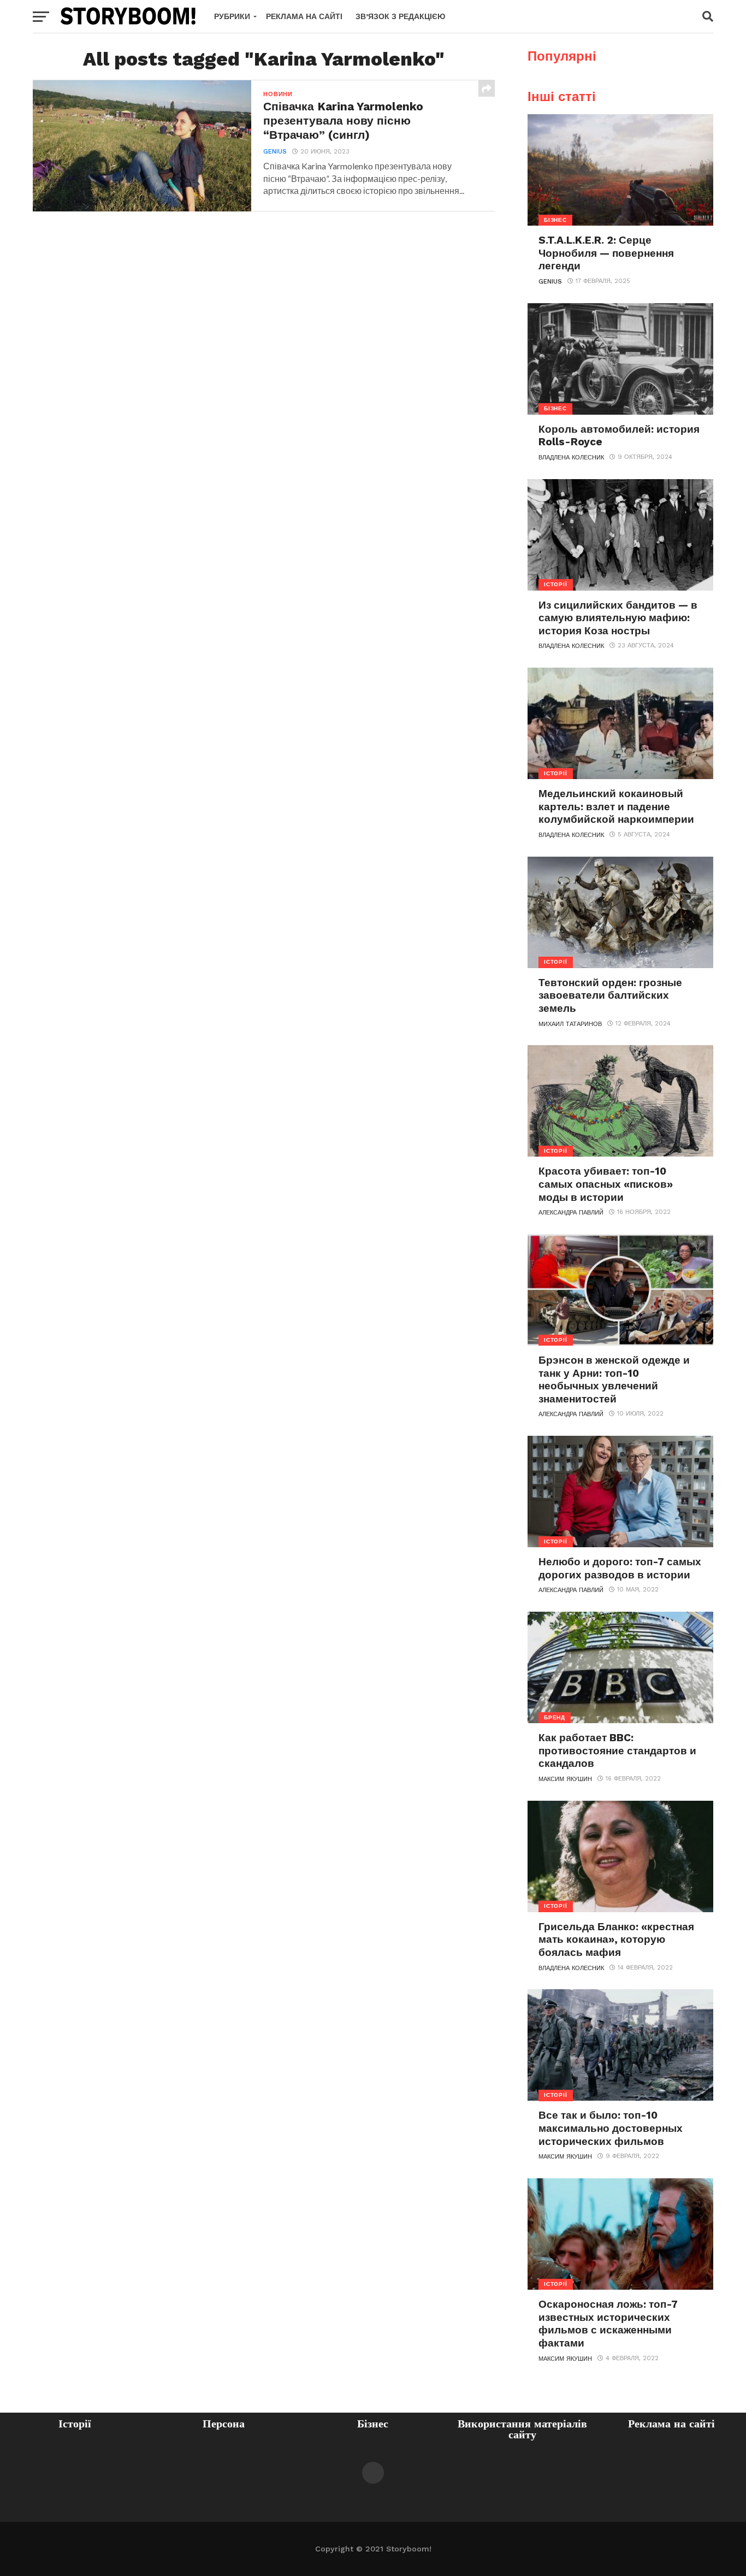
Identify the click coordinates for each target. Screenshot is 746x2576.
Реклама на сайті (304, 16)
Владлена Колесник (571, 458)
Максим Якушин (565, 1779)
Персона (224, 2424)
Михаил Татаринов (570, 1024)
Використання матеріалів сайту (522, 2429)
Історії (75, 2424)
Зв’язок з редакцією (400, 16)
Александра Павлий (571, 1213)
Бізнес (373, 2424)
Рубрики (232, 16)
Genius (275, 152)
